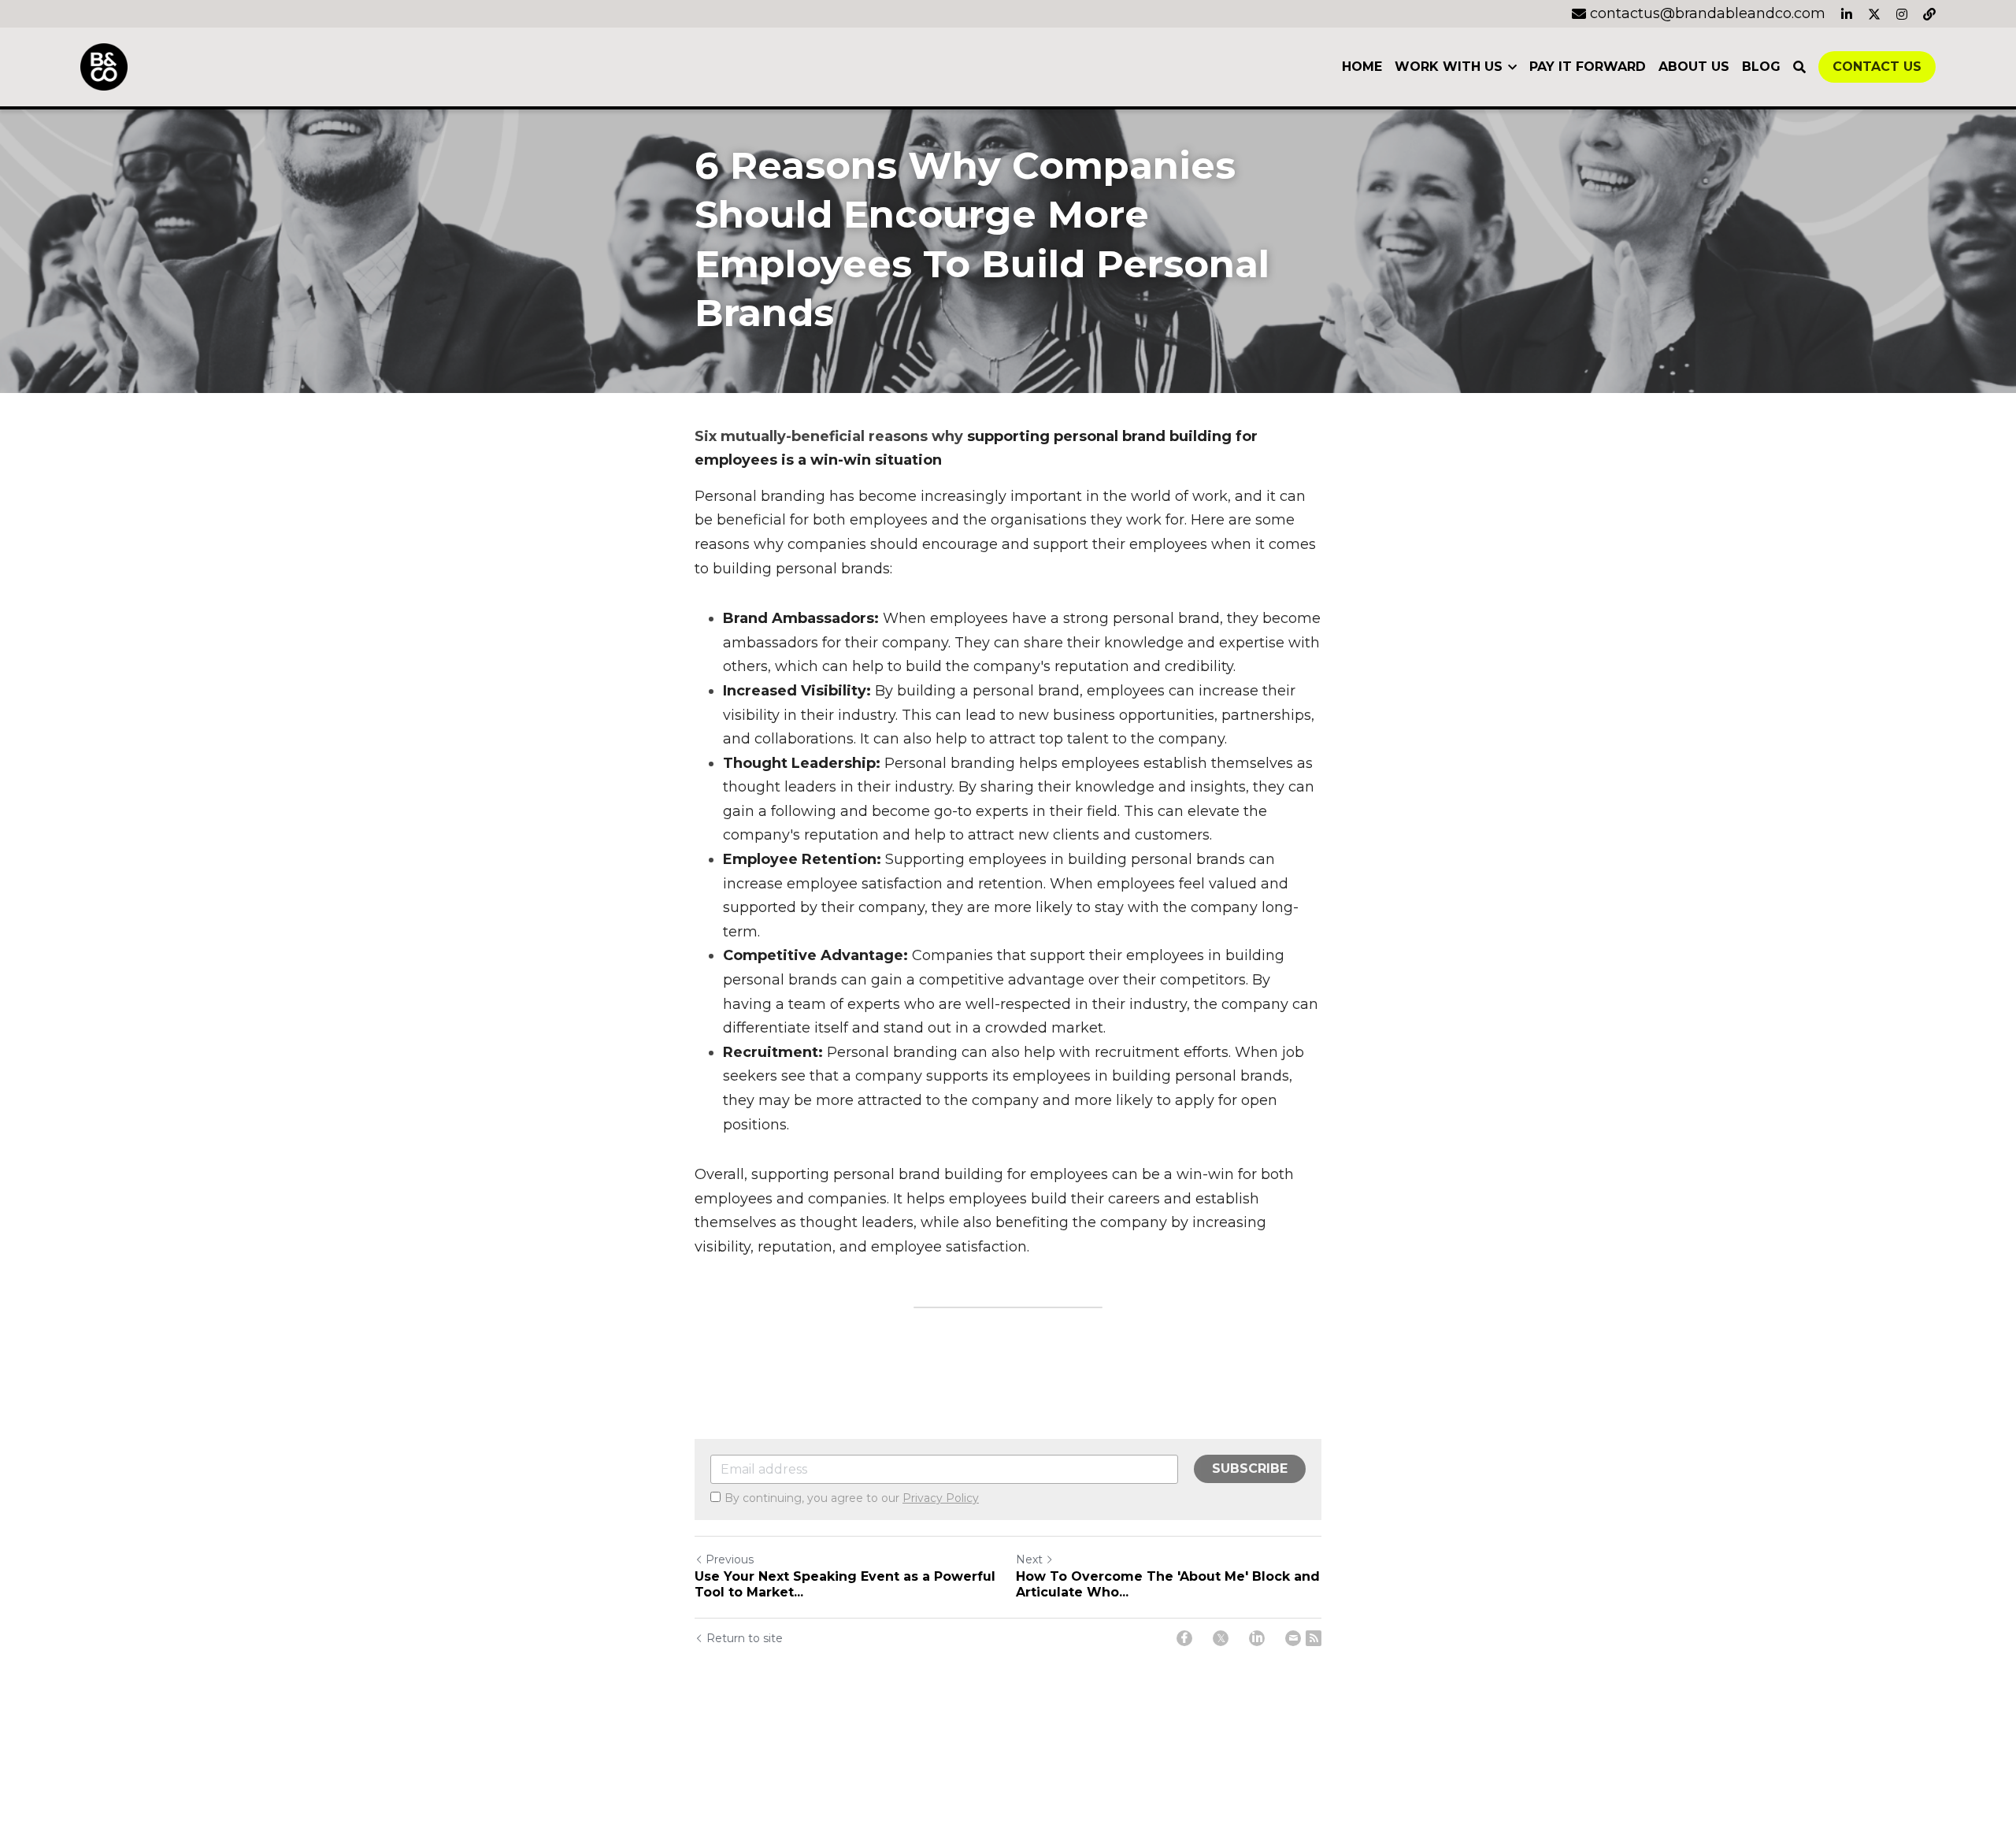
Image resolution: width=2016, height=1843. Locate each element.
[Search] (1799, 67)
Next (1029, 1559)
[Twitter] (1221, 1638)
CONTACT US (1877, 67)
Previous (730, 1559)
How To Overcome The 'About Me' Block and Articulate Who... (1168, 1584)
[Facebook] (1184, 1638)
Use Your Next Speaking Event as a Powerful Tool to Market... (845, 1584)
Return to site (745, 1638)
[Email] (1293, 1638)
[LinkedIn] (1257, 1638)
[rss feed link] (1314, 1638)
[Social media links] (1847, 14)
